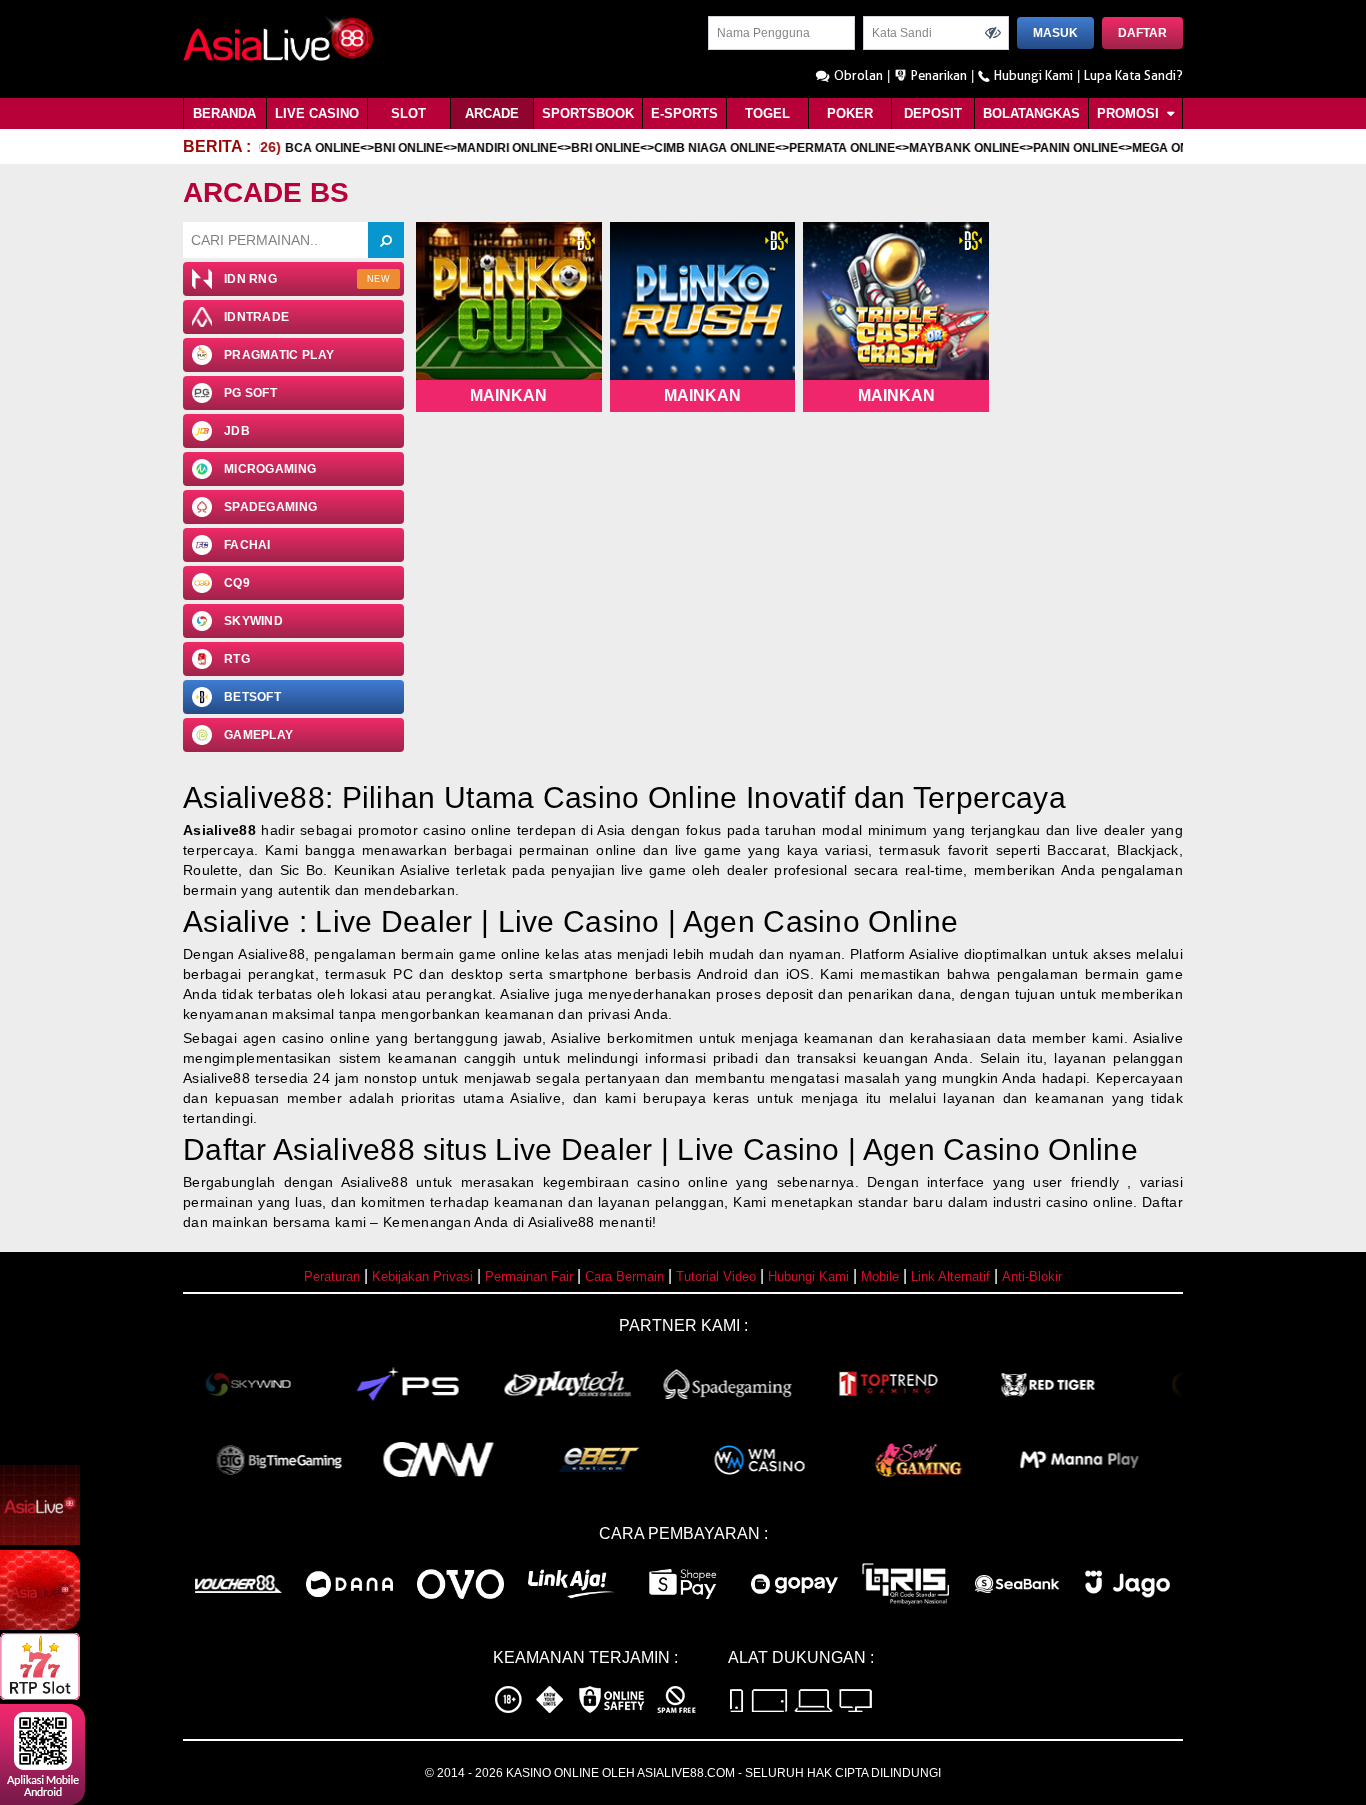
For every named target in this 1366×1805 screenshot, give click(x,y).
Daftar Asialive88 (299, 1149)
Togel (767, 113)
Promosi (1130, 113)
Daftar (1142, 33)
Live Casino (317, 113)
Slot (408, 113)
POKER (850, 113)
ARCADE (492, 113)
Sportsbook (588, 113)
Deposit (933, 113)
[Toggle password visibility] (993, 33)
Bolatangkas (1031, 113)
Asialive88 (219, 830)
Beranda (224, 113)
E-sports (684, 113)
